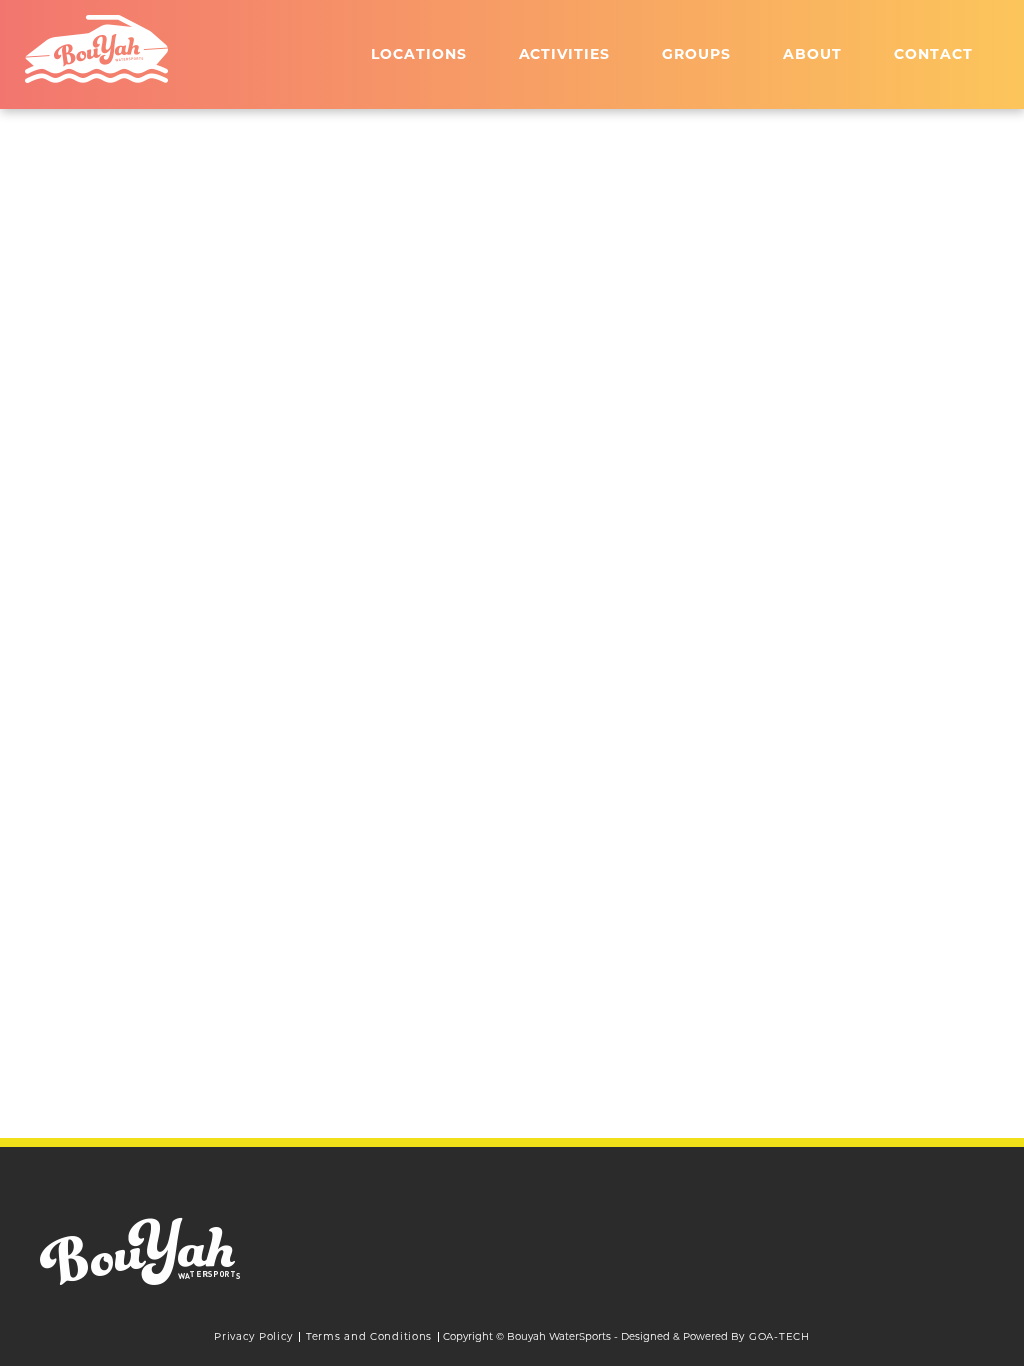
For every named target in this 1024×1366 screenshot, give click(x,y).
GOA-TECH (779, 1336)
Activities (565, 54)
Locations (419, 54)
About (812, 54)
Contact (933, 54)
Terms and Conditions (369, 1336)
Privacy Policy (253, 1336)
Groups (696, 54)
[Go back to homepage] (96, 49)
